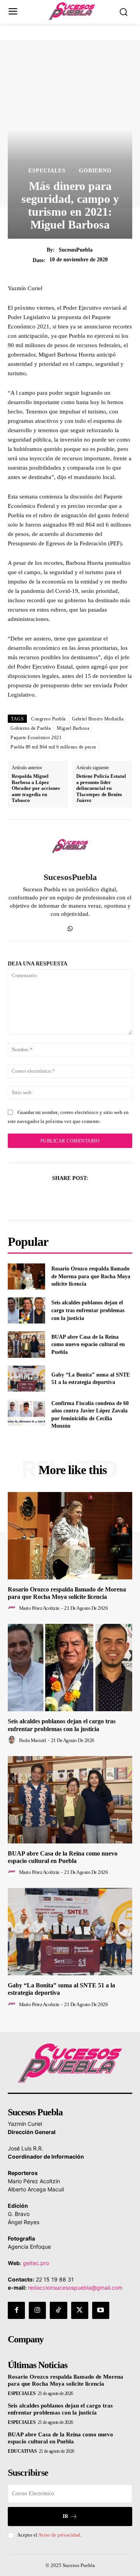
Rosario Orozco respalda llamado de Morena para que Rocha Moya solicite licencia (91, 1276)
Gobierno (95, 171)
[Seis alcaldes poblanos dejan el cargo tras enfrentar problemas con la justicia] (26, 1310)
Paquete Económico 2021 (36, 738)
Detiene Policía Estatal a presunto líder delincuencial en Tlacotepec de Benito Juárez (101, 788)
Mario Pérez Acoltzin (39, 1608)
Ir (65, 2516)
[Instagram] (37, 2310)
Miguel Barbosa (73, 728)
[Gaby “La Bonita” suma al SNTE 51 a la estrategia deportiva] (26, 1379)
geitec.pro (36, 2263)
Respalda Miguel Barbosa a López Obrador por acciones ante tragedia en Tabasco (36, 788)
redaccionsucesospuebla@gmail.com (75, 2288)
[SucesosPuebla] (70, 846)
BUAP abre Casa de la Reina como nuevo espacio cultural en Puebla (88, 1345)
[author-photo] (13, 1608)
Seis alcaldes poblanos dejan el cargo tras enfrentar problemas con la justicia (88, 1310)
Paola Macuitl (33, 1740)
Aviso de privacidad (59, 2535)
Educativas (22, 2451)
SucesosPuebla (76, 250)
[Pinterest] (79, 1198)
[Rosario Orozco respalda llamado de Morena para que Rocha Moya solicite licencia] (26, 1276)
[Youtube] (101, 2310)
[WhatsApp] (70, 927)
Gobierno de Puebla (31, 728)
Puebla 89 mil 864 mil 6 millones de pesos (53, 747)
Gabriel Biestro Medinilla (98, 719)
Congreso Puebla (48, 719)
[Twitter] (61, 1198)
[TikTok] (58, 2310)
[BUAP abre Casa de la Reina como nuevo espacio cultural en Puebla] (26, 1344)
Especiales (47, 171)
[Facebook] (43, 1198)
